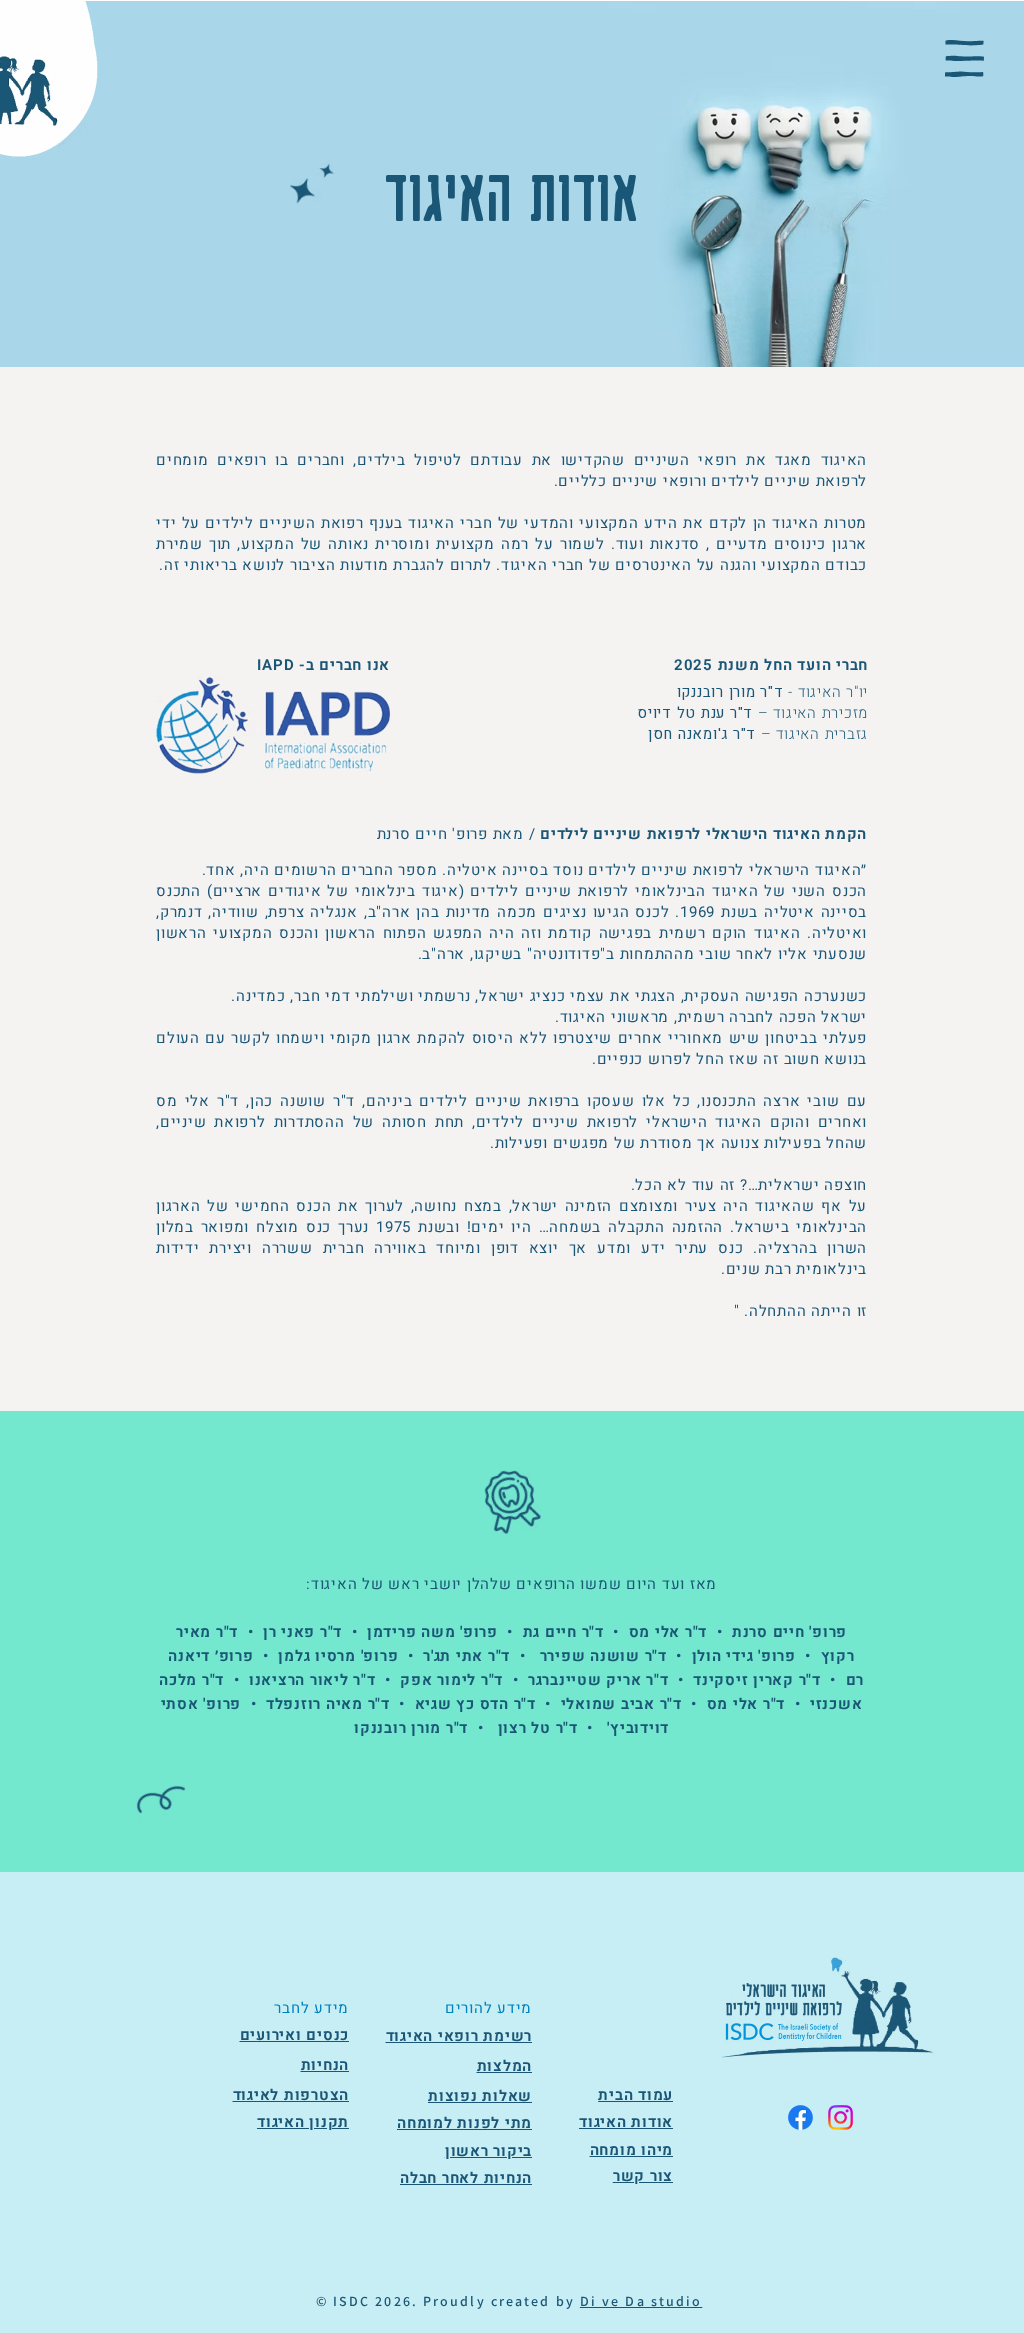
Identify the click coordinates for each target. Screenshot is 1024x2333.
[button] (964, 58)
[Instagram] (840, 2117)
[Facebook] (800, 2117)
